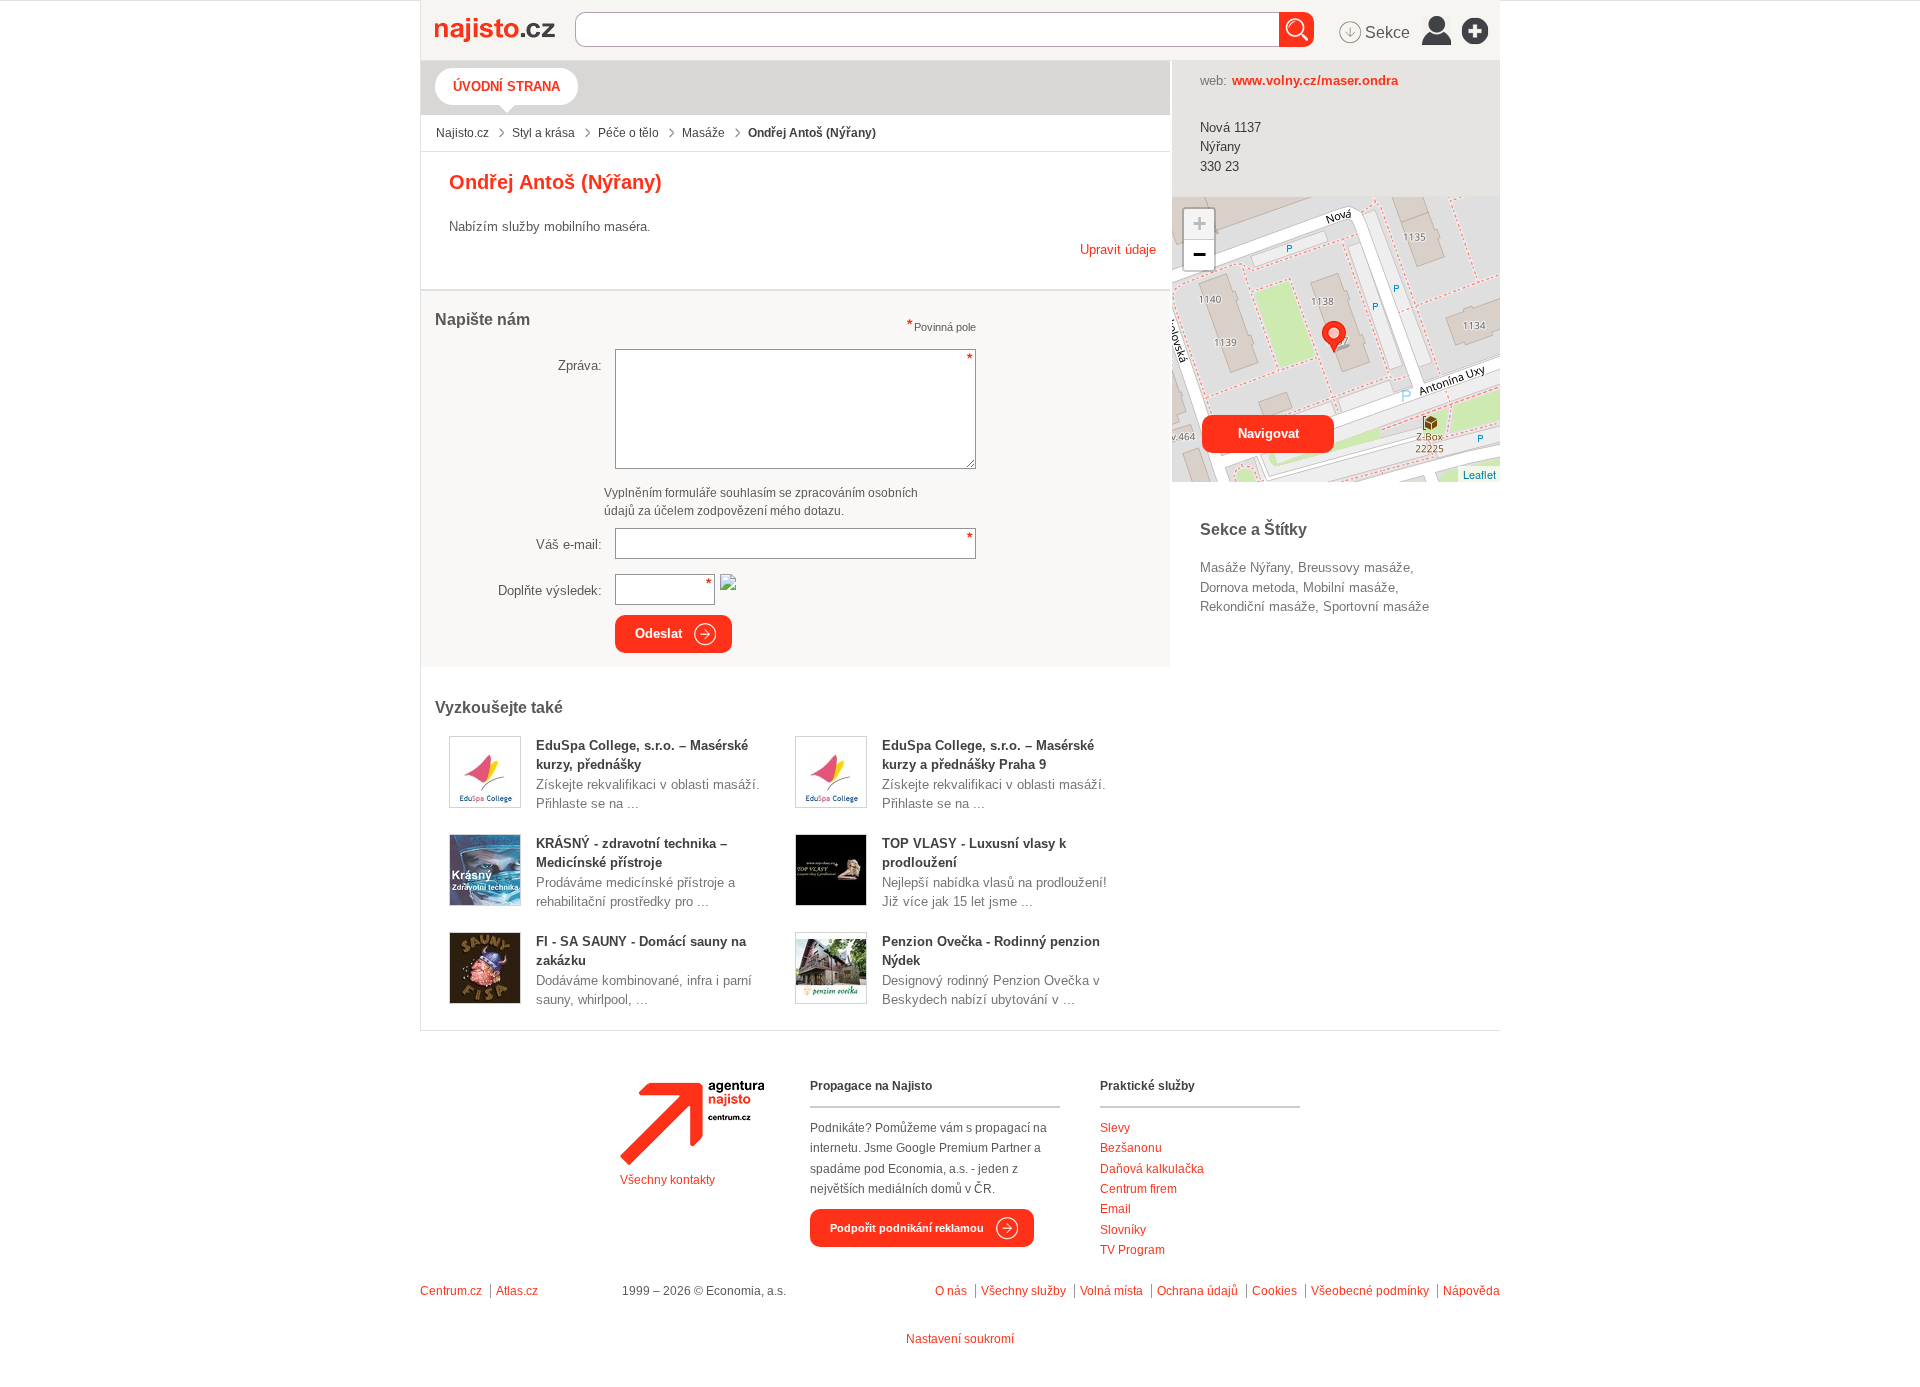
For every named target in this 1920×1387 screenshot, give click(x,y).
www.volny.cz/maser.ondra (1315, 80)
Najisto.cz (505, 30)
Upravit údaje (1118, 249)
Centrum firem (1138, 1189)
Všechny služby (1025, 1291)
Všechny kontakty (667, 1180)
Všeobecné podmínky (1370, 1291)
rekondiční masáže (1257, 606)
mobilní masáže (1349, 587)
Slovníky (1123, 1230)
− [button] (1199, 254)
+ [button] (1199, 223)
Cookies (1274, 1291)
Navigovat (1268, 433)
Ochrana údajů (1197, 1291)
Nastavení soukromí (960, 1339)
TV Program (1132, 1250)
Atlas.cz (517, 1291)
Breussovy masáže (1354, 567)
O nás (951, 1291)
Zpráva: (580, 365)
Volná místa (1111, 1291)
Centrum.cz (451, 1291)
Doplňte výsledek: (550, 590)
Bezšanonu (1131, 1148)
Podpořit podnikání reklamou (907, 1228)
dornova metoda (1247, 587)
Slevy (1115, 1128)
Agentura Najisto (692, 1123)
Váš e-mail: (569, 544)
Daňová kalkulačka (1152, 1169)
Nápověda (1471, 1291)
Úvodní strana (506, 86)
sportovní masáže (1376, 606)
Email (1115, 1209)
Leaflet (1479, 474)
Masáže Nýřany (1245, 567)
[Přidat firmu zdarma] (1481, 31)
